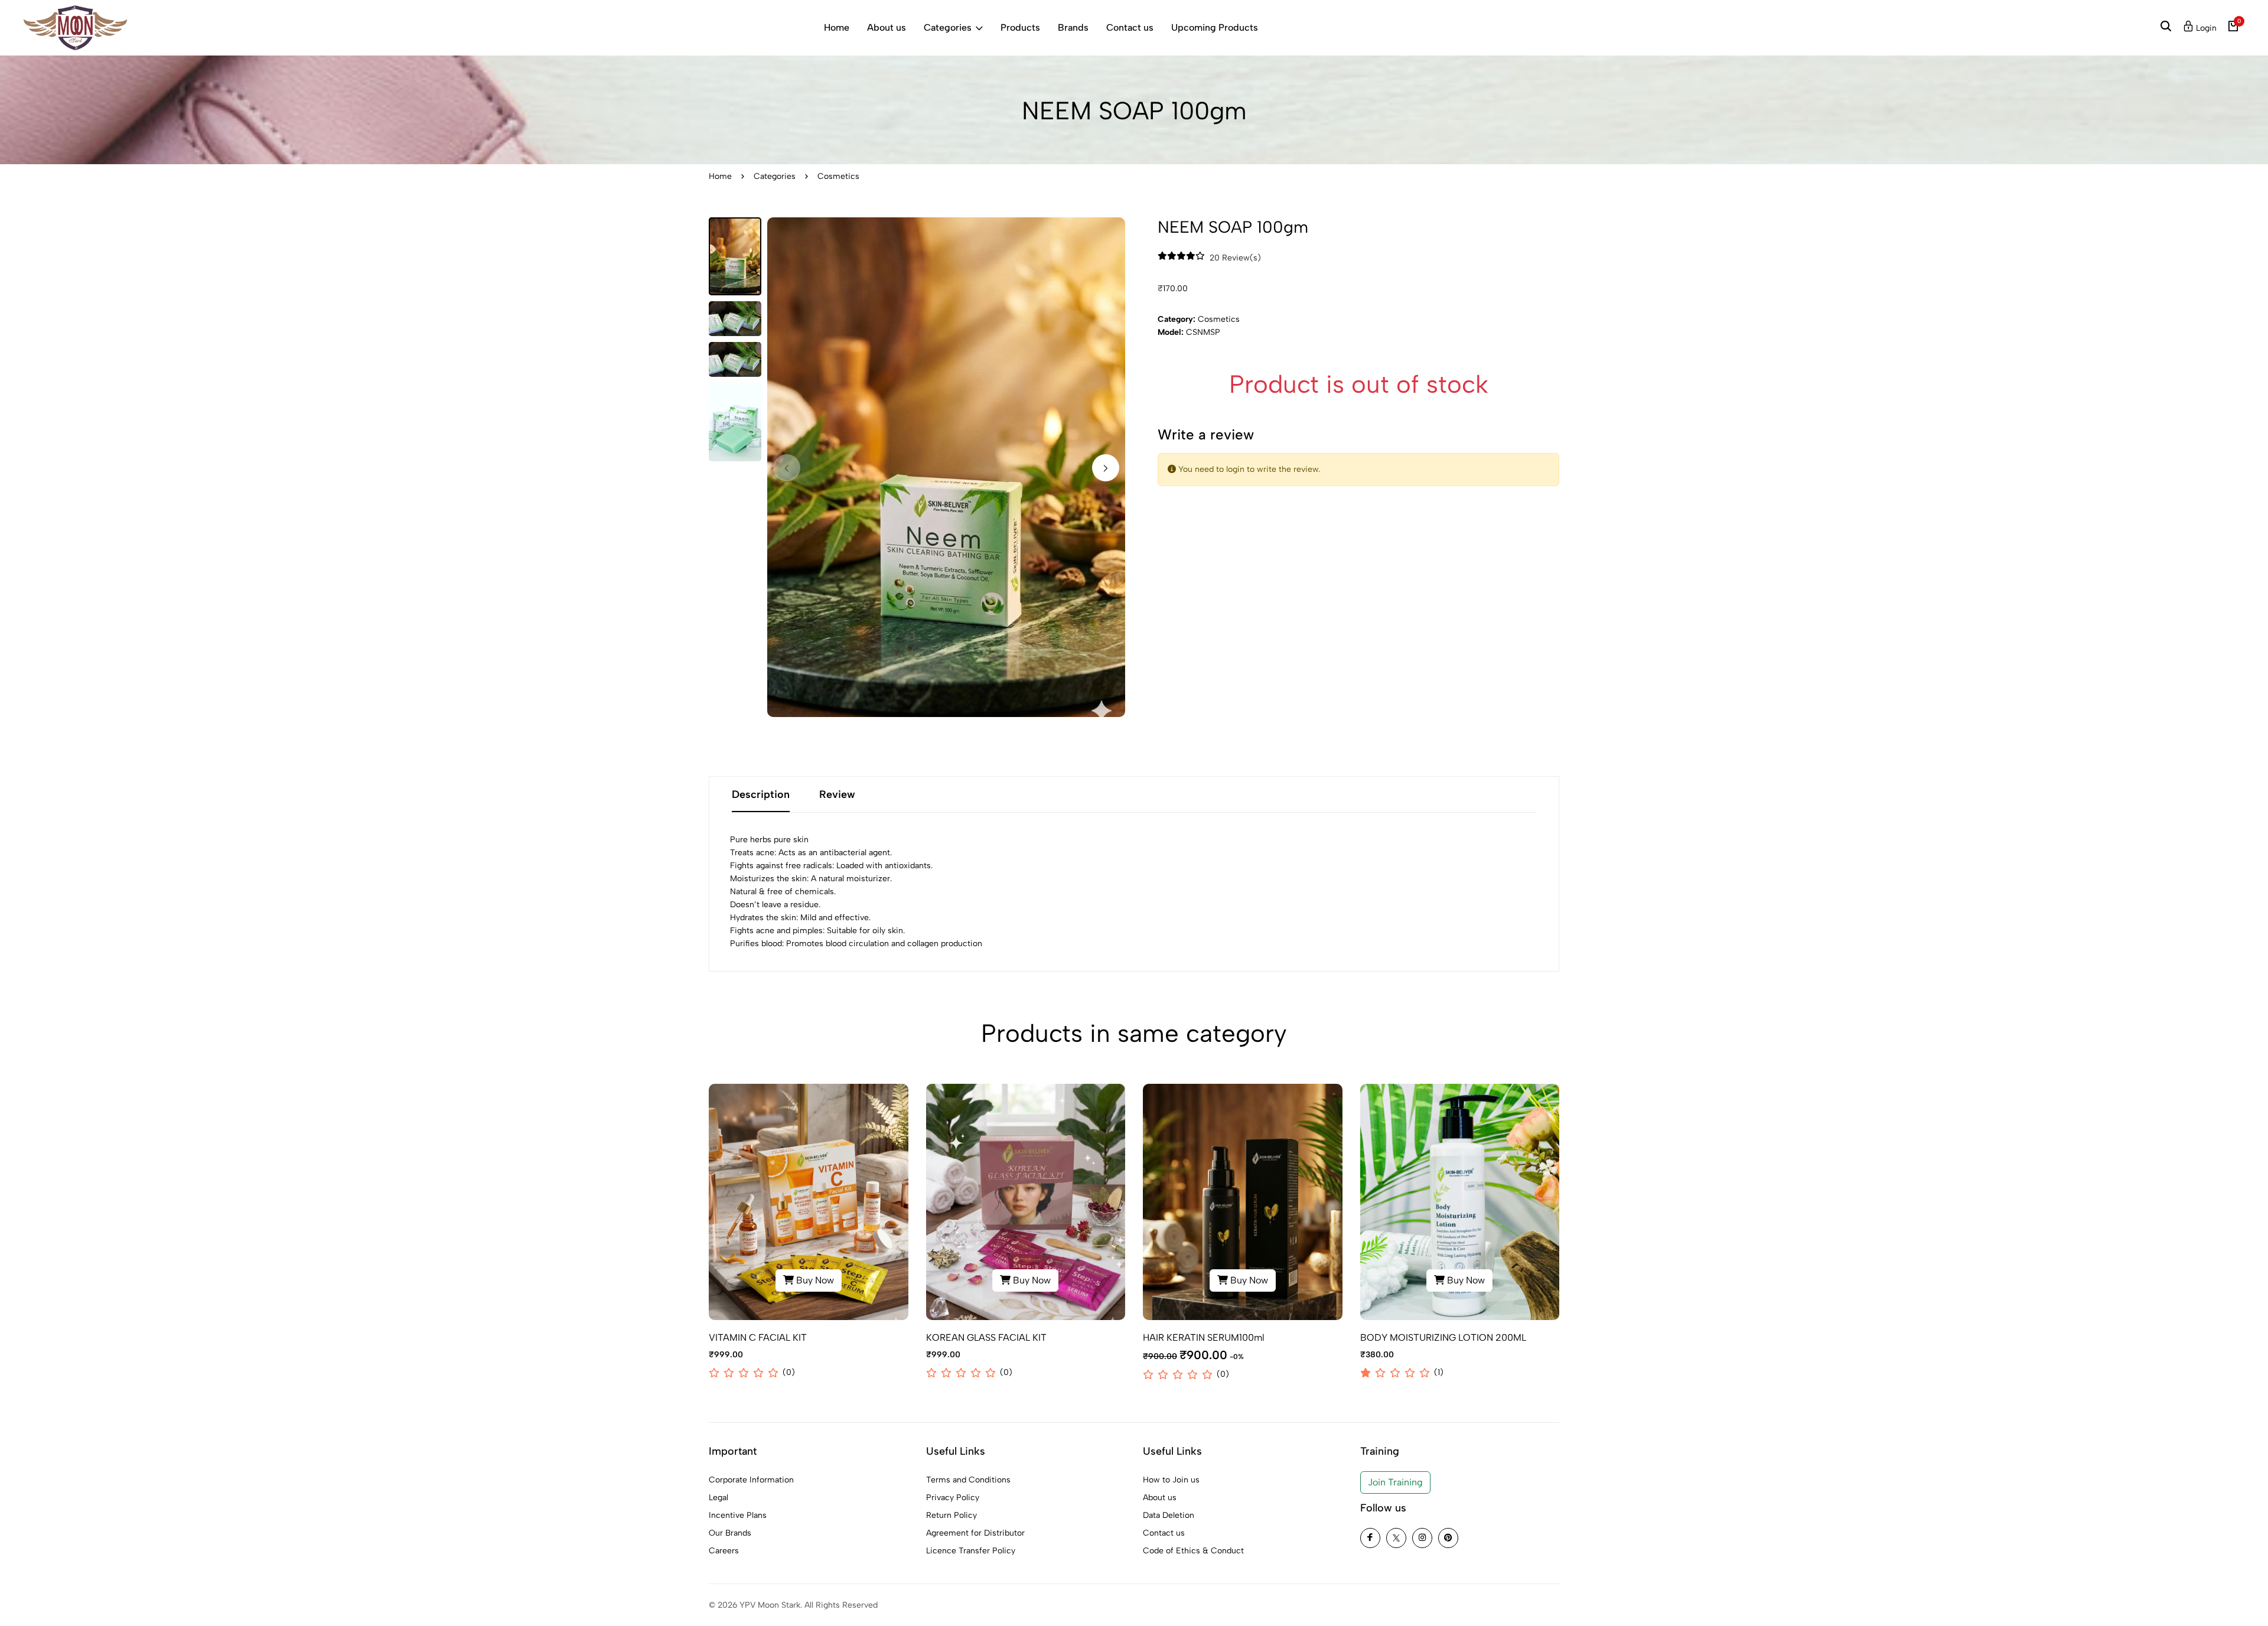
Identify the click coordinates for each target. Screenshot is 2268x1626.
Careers (724, 1551)
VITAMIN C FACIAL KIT (758, 1337)
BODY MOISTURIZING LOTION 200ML (1443, 1337)
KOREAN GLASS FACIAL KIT (986, 1337)
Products (1020, 27)
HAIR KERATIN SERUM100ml (1204, 1337)
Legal (718, 1498)
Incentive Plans (738, 1515)
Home (837, 27)
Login (2205, 28)
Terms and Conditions (968, 1480)
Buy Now (812, 1283)
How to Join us (1171, 1480)
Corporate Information (751, 1480)
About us (887, 27)
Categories (948, 27)
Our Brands (730, 1533)
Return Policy (951, 1515)
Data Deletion (1169, 1515)
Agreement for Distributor (975, 1533)
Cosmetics (838, 176)
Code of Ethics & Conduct (1193, 1551)
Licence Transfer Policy (971, 1551)
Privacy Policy (953, 1498)
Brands (1073, 27)
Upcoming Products (1215, 27)
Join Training (1395, 1482)
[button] (1106, 468)
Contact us (1130, 27)
